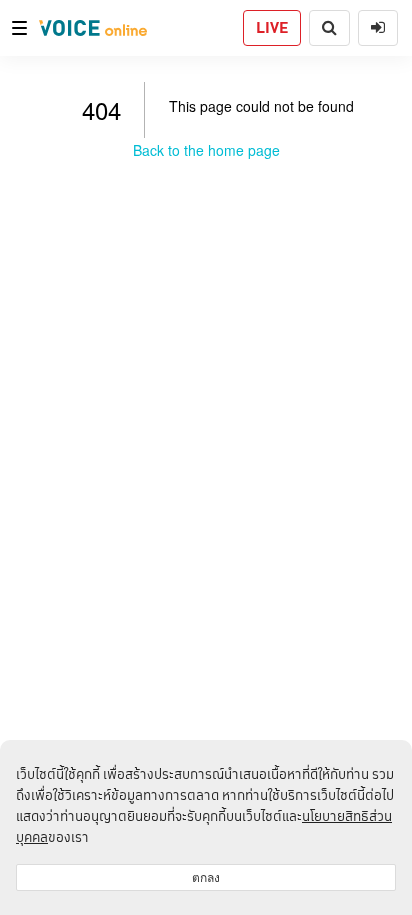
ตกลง (206, 877)
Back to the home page (206, 150)
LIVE (272, 27)
